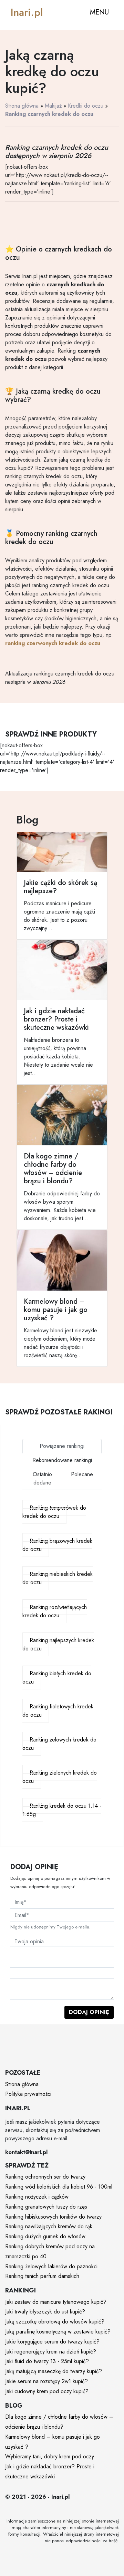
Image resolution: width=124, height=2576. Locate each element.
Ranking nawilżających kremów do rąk (49, 2226)
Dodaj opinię (89, 2012)
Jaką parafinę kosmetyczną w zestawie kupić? (58, 2332)
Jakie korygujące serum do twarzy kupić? (52, 2342)
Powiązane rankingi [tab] (62, 1446)
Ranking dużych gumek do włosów (45, 2236)
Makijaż (53, 106)
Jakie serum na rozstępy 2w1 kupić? (46, 2381)
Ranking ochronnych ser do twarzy (45, 2177)
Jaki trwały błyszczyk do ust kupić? (45, 2312)
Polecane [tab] (82, 1474)
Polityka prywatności (28, 2094)
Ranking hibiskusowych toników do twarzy (53, 2217)
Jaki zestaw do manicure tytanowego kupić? (56, 2302)
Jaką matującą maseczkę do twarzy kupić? (54, 2371)
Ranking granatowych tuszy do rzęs (46, 2207)
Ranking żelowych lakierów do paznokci (51, 2266)
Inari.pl (27, 12)
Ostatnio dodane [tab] (42, 1478)
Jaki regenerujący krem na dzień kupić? (51, 2352)
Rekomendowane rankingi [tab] (62, 1460)
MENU (99, 12)
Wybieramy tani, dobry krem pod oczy (50, 2456)
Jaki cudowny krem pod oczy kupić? (47, 2391)
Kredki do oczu (86, 106)
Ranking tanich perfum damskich (42, 2276)
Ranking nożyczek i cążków (37, 2197)
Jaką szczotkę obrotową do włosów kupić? (55, 2322)
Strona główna (22, 106)
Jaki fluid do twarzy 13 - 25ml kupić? (47, 2361)
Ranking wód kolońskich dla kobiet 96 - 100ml (59, 2187)
